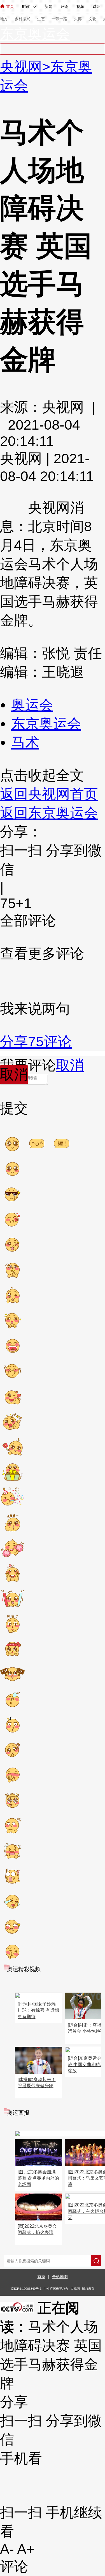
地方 (4, 19)
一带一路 (59, 19)
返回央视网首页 (49, 794)
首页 (10, 6)
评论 (64, 6)
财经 (96, 6)
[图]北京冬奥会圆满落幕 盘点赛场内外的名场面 (38, 2178)
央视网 (21, 67)
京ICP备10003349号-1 (26, 2289)
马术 (25, 742)
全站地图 (60, 2277)
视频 (80, 6)
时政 (26, 6)
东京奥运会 (35, 34)
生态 (41, 19)
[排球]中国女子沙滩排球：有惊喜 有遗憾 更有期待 (38, 2010)
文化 (92, 19)
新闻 (48, 6)
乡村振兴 (22, 19)
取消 (70, 1065)
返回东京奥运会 (49, 813)
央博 (78, 19)
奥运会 (32, 705)
